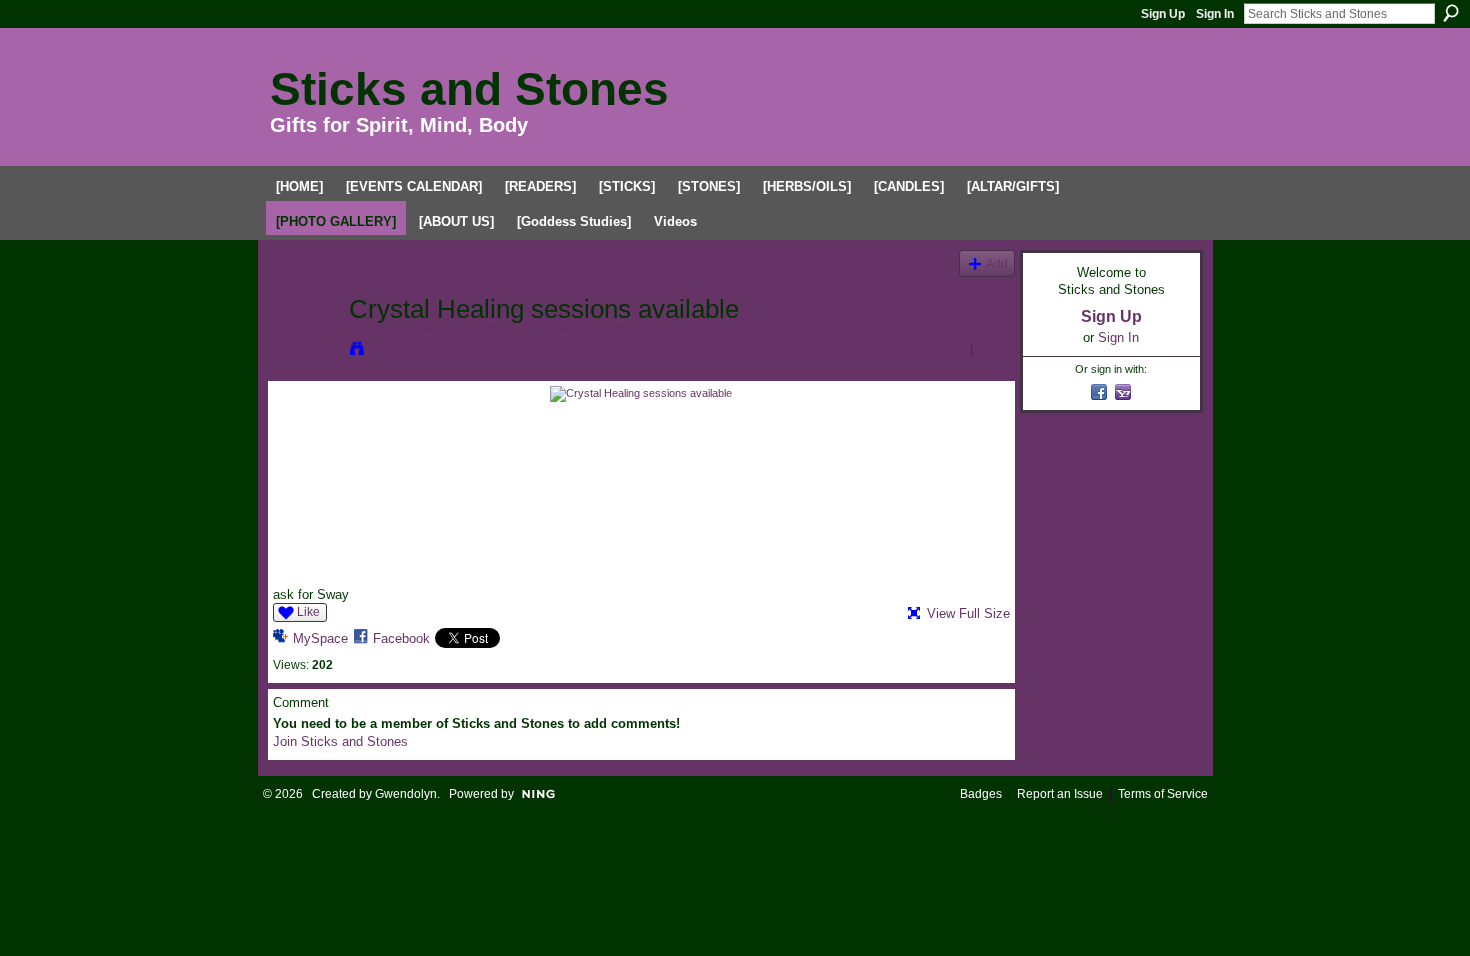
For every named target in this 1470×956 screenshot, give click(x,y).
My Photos (475, 258)
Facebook (401, 638)
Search (1451, 13)
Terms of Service (1163, 794)
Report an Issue (1060, 794)
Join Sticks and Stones (340, 741)
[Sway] (305, 351)
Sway (424, 327)
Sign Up (1163, 14)
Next (998, 348)
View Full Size (968, 613)
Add (997, 263)
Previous (932, 348)
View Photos (405, 347)
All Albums (388, 258)
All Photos (303, 258)
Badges (981, 794)
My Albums (563, 258)
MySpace (320, 638)
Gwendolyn (406, 794)
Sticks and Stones (469, 89)
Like (308, 612)
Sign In (1215, 14)
